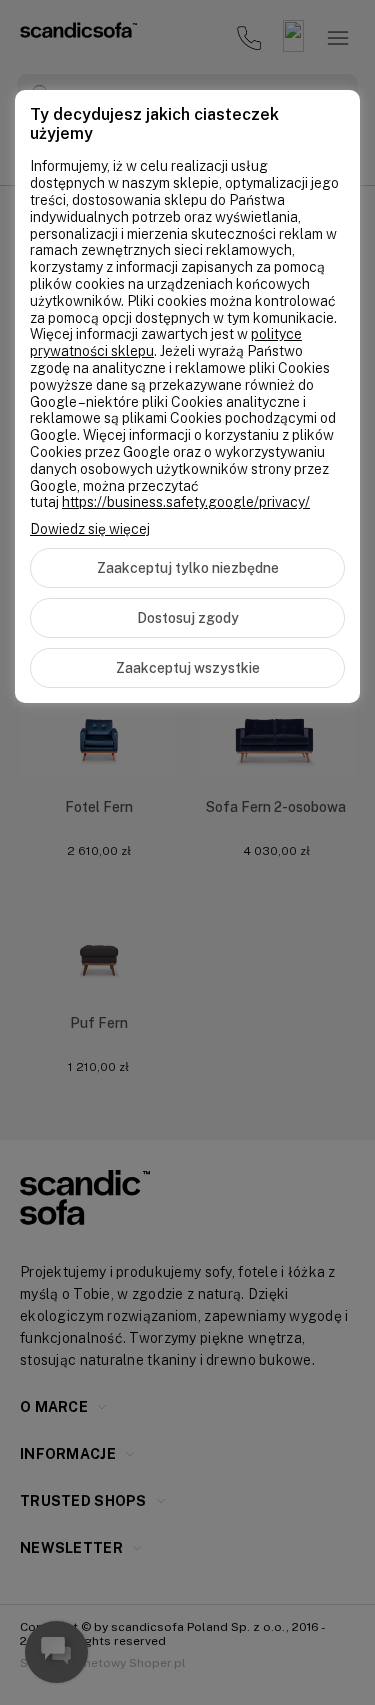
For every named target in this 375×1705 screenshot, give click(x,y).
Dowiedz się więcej (90, 529)
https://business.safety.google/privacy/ (186, 502)
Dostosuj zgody (188, 618)
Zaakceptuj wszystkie (188, 668)
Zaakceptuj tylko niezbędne (188, 568)
